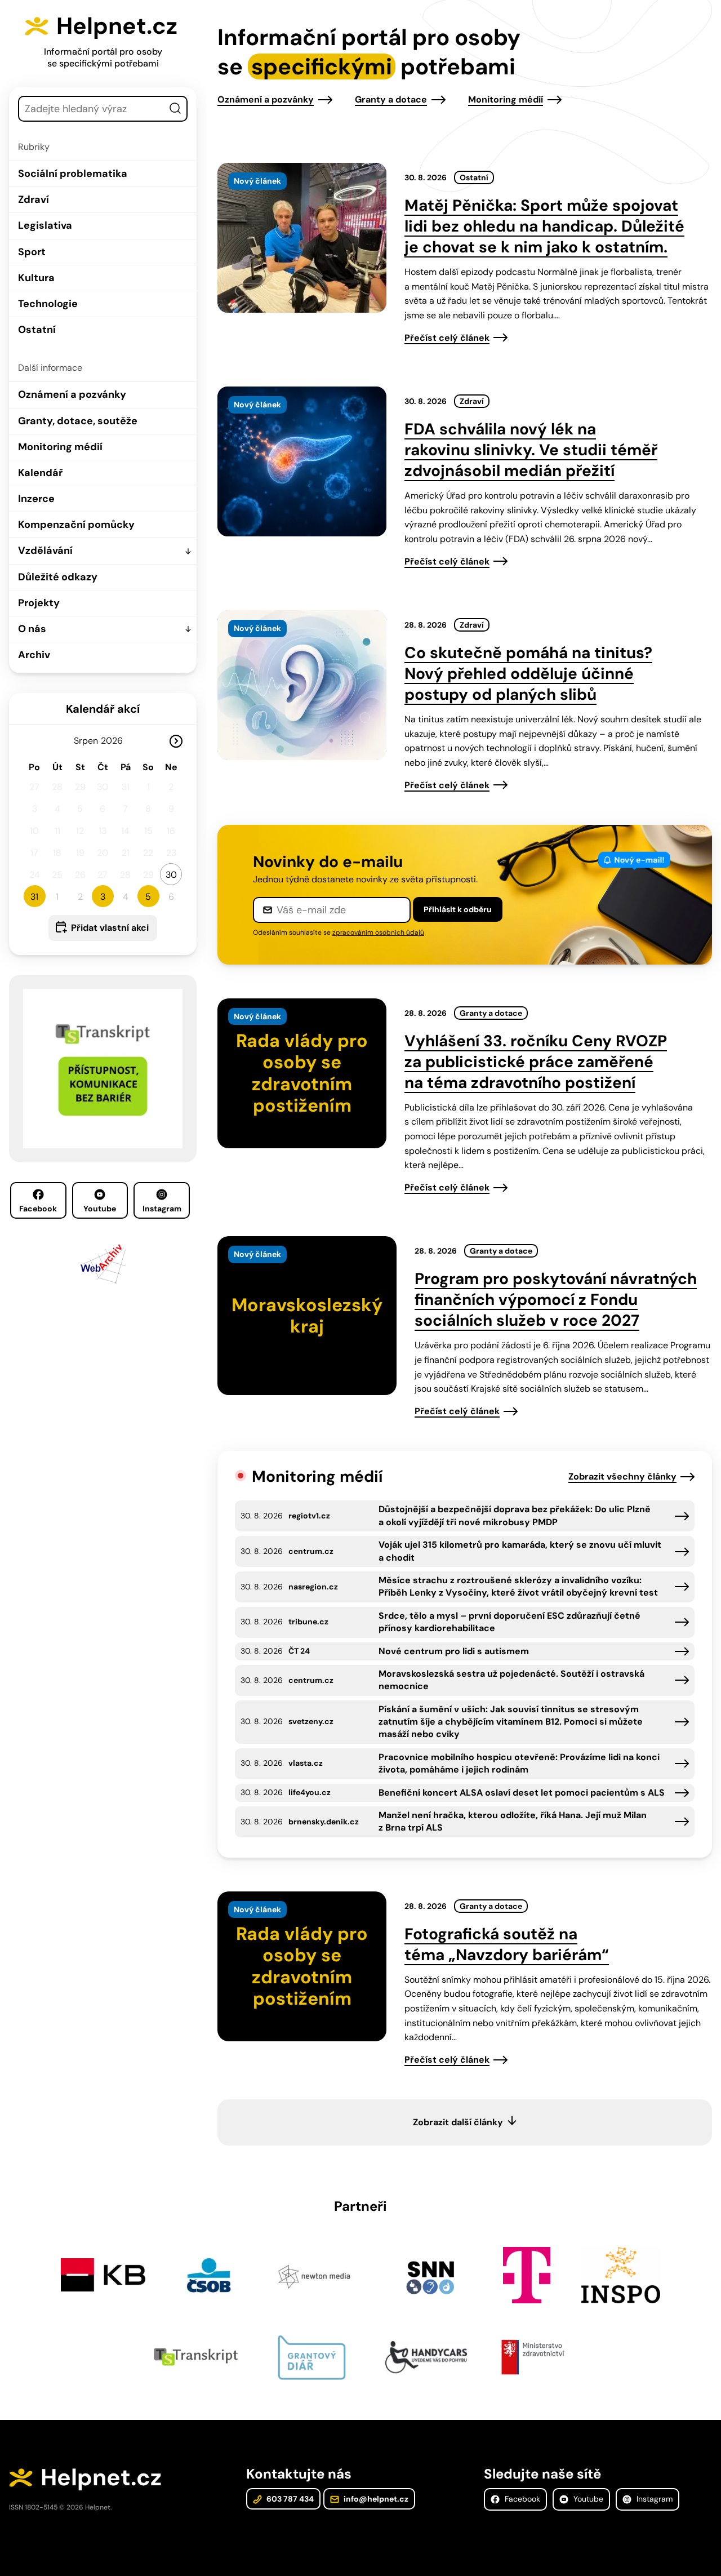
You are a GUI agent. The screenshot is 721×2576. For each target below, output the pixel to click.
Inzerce (36, 499)
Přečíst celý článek (447, 338)
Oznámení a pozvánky (72, 394)
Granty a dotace (391, 99)
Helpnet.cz (117, 26)
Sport (32, 252)
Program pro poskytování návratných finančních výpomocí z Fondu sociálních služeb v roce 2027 (556, 1300)
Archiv (34, 655)
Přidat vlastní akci (110, 928)
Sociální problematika (73, 174)
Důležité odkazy (58, 577)
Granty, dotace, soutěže (78, 421)
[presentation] (302, 238)
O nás (32, 629)
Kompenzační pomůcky (76, 525)
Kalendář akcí (103, 709)
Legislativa (45, 225)
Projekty (39, 603)
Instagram (162, 1209)
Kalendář (40, 473)
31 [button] (34, 897)
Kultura (36, 278)
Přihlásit (458, 909)
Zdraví (34, 199)
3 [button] (103, 897)
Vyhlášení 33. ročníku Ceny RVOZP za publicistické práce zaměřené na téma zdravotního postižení (536, 1062)
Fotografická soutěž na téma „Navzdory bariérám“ (507, 1944)
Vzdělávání (45, 550)
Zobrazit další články (458, 2122)
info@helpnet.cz (375, 2499)
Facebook (38, 1209)
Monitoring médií (60, 447)
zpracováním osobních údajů (378, 932)
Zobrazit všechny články (622, 1476)
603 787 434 (289, 2499)
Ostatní (37, 330)
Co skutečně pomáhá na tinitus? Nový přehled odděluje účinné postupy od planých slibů (528, 674)
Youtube (100, 1209)
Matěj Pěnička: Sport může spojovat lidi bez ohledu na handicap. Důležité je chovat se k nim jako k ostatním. (544, 226)
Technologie (48, 304)
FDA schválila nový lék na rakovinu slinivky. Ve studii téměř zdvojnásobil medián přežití (531, 450)
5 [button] (148, 897)
